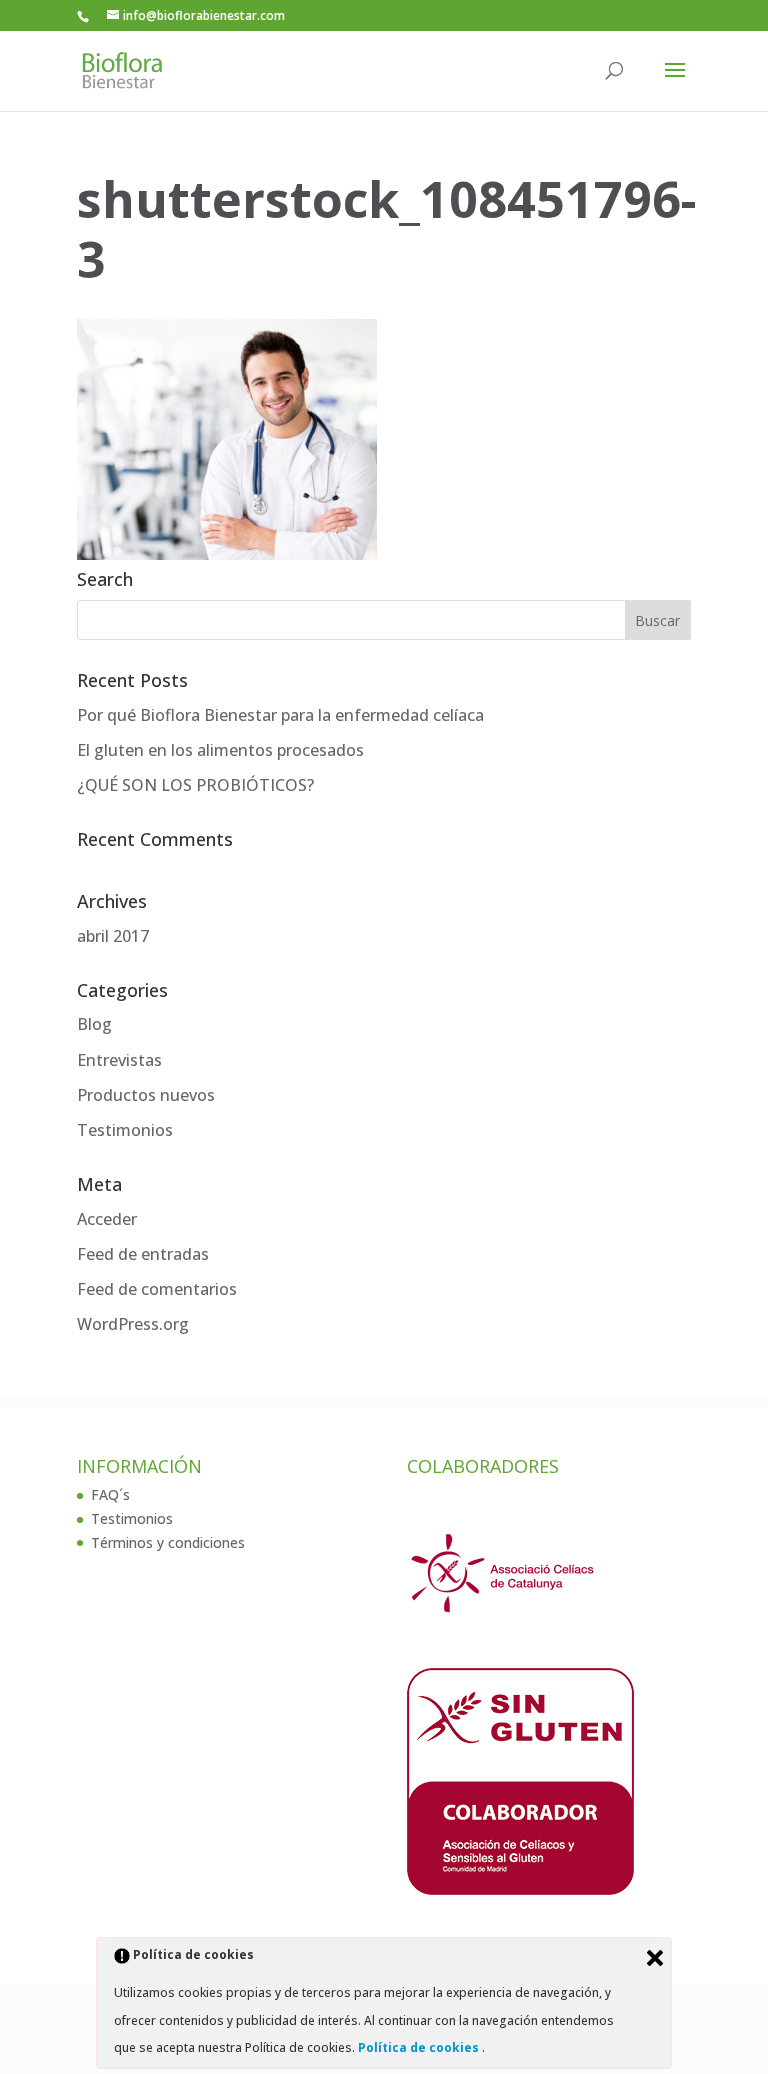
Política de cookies (420, 2047)
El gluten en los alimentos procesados (220, 750)
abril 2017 (113, 936)
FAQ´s (110, 1494)
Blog (94, 1024)
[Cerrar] (655, 1958)
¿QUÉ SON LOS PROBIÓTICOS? (195, 785)
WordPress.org (133, 1324)
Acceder (107, 1219)
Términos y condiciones (168, 1542)
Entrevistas (119, 1060)
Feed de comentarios (157, 1289)
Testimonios (125, 1130)
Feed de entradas (143, 1254)
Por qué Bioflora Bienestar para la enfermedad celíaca (280, 715)
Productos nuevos (146, 1095)
